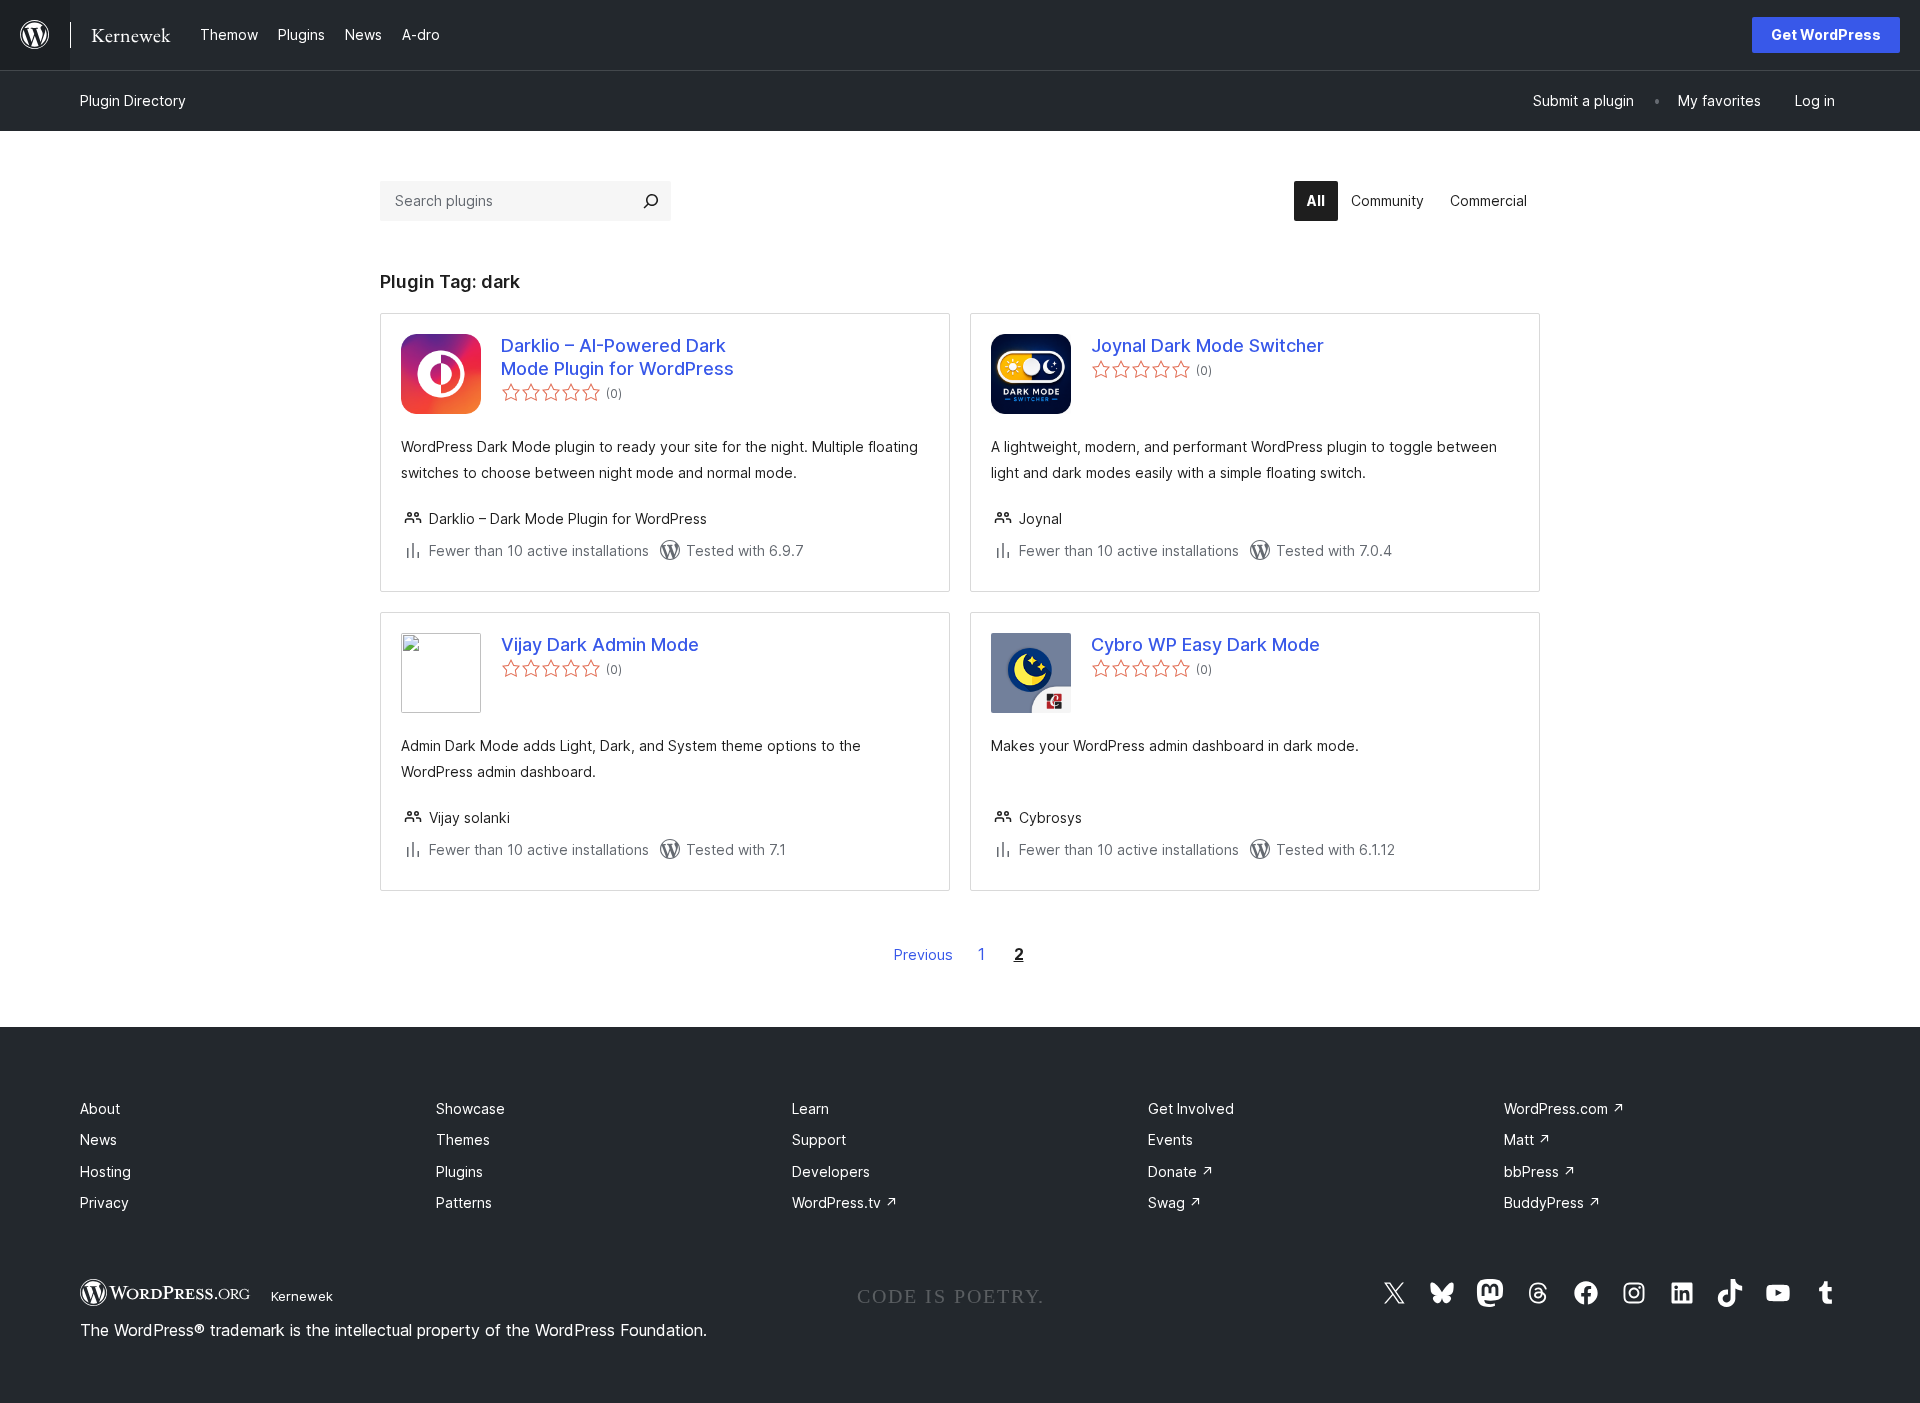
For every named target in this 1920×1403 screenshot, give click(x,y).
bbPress (1540, 1171)
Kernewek (302, 1296)
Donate (1181, 1171)
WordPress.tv (845, 1202)
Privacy (104, 1202)
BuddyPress (1552, 1202)
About (100, 1108)
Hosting (105, 1171)
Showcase (470, 1108)
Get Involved (1191, 1108)
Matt (1527, 1139)
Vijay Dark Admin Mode (600, 644)
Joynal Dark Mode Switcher (1207, 345)
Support (819, 1139)
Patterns (464, 1202)
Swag (1175, 1202)
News (98, 1139)
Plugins (459, 1171)
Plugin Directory (133, 100)
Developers (831, 1171)
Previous (923, 954)
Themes (463, 1139)
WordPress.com (1564, 1108)
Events (1170, 1139)
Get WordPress (1826, 34)
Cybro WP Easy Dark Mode (1205, 644)
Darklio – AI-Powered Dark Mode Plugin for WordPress (617, 357)
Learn (810, 1108)
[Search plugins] (651, 201)
